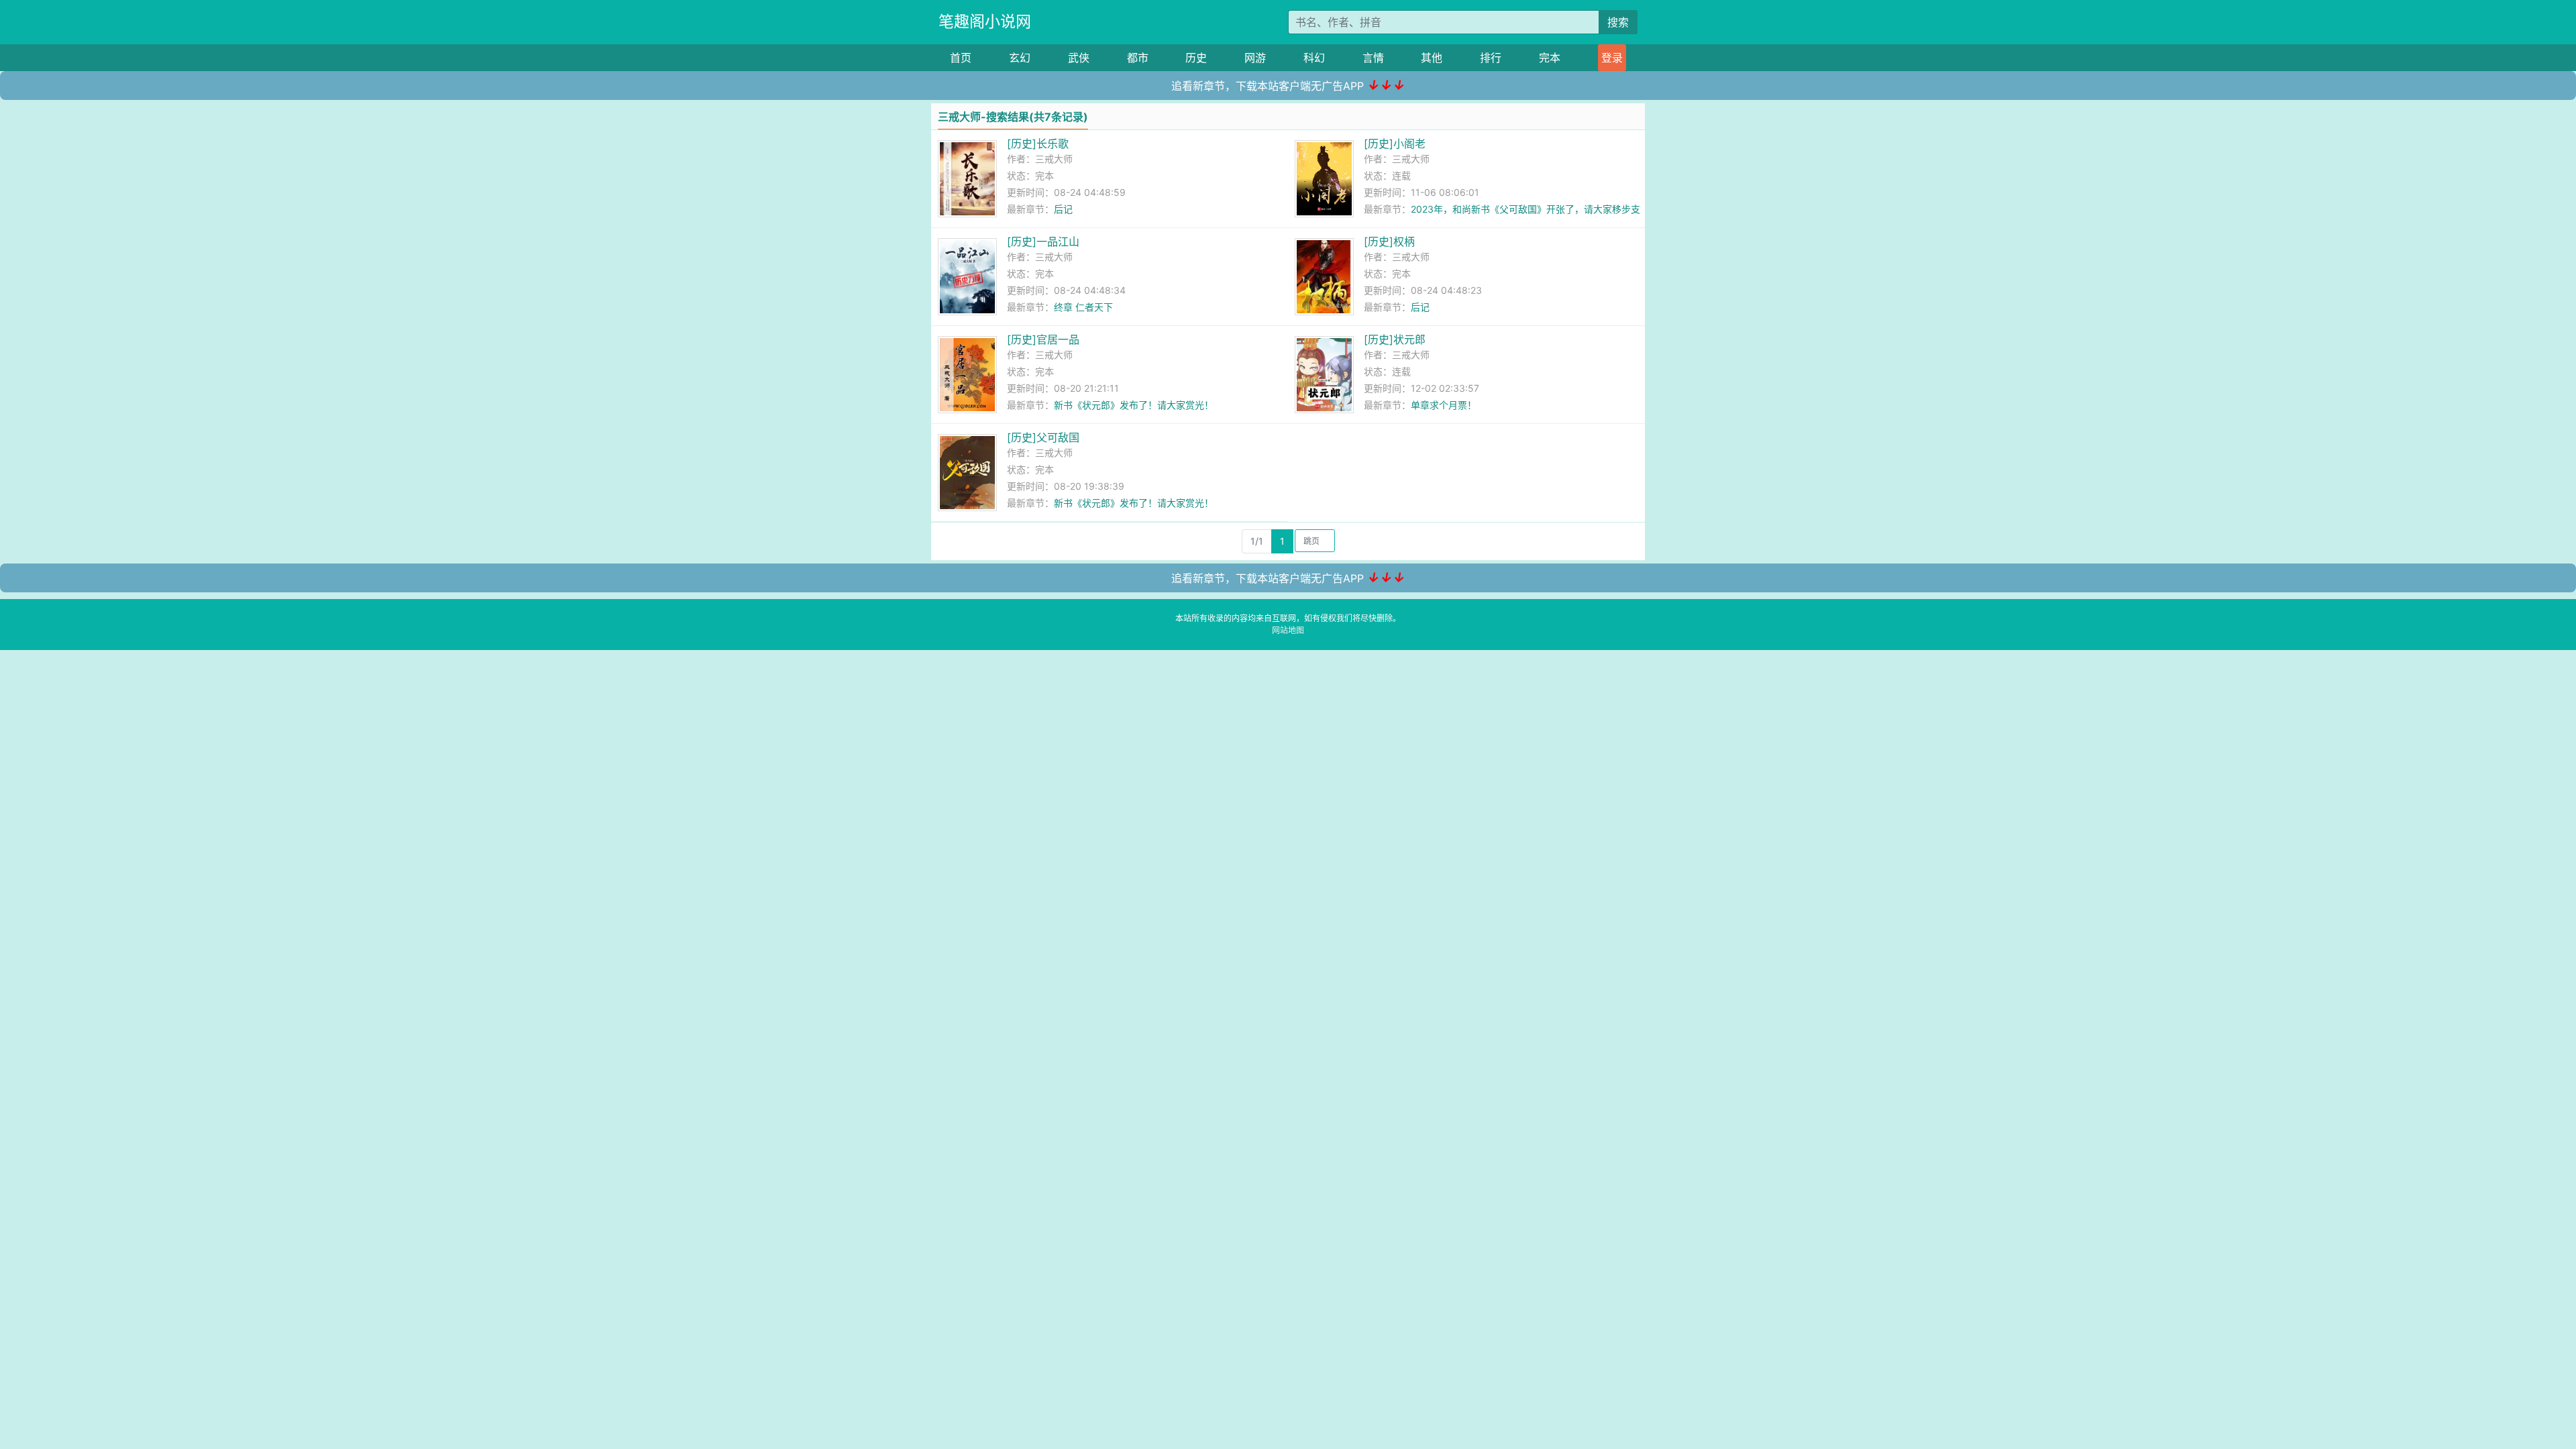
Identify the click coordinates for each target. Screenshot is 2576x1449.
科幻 (1314, 58)
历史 (1196, 58)
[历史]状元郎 (1395, 339)
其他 (1432, 58)
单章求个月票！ (1444, 405)
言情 (1373, 58)
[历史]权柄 (1389, 241)
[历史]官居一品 (1043, 339)
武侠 (1079, 58)
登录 (1612, 58)
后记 (1063, 209)
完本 (1550, 58)
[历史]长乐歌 (1038, 144)
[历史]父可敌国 (1043, 437)
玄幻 (1020, 58)
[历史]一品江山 (1043, 241)
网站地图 (1288, 630)
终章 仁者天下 (1083, 307)
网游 (1255, 58)
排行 (1491, 58)
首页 (961, 58)
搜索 (1618, 22)
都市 (1138, 58)
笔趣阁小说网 (985, 21)
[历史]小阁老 (1395, 144)
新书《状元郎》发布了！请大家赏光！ (1134, 405)
